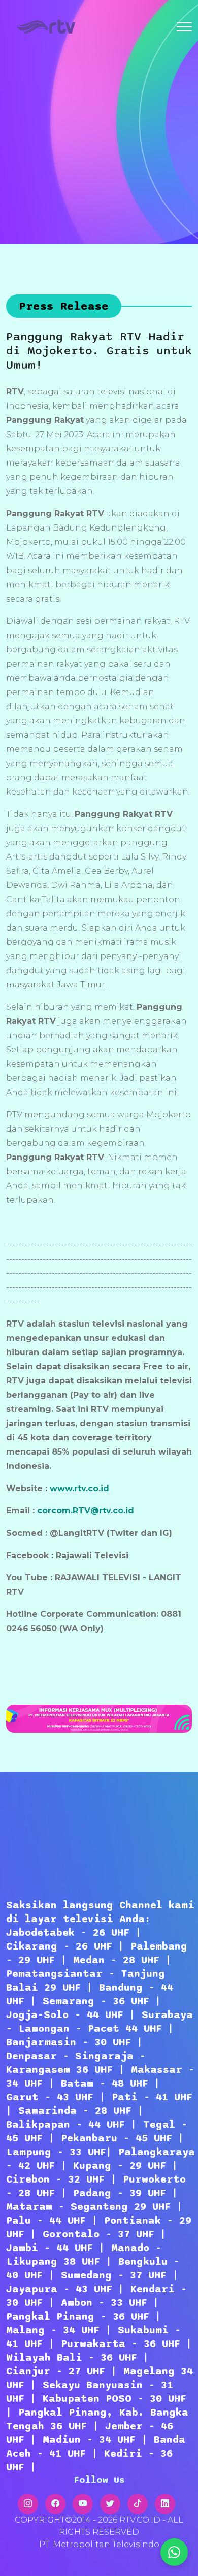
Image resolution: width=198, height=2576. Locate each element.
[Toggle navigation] (184, 27)
